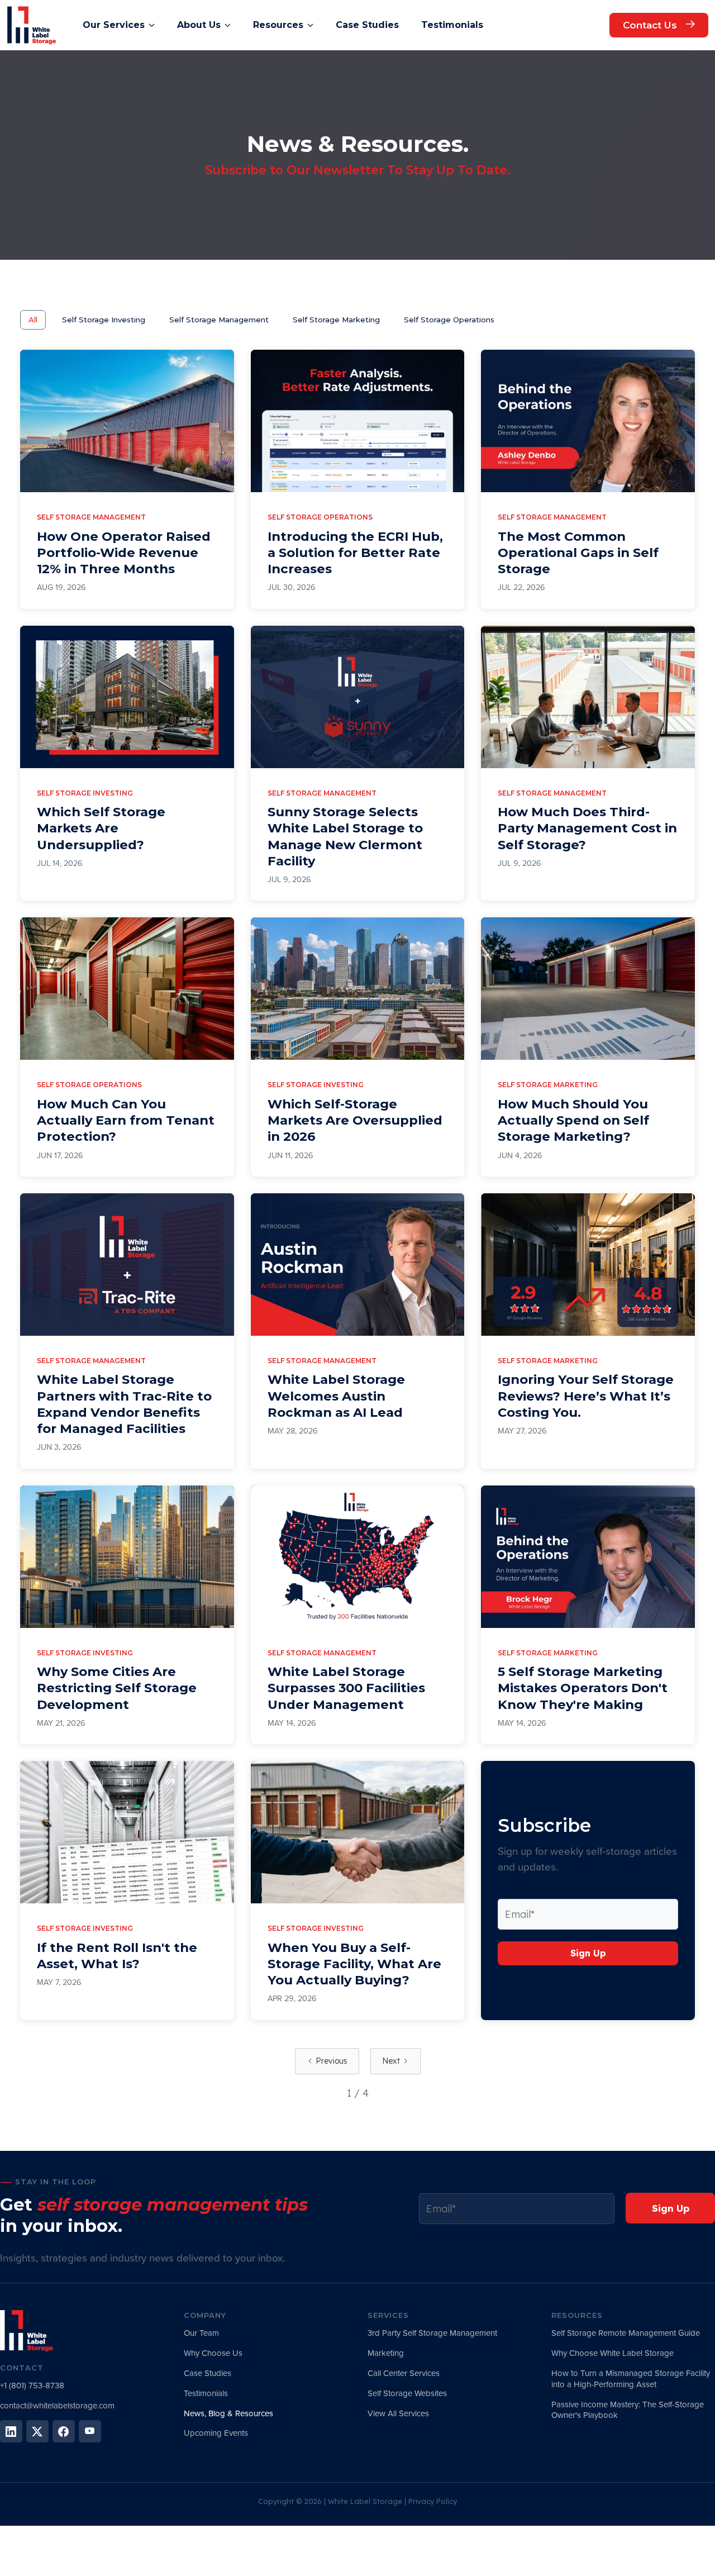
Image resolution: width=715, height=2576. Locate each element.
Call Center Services (404, 2373)
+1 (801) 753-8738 (32, 2385)
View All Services (398, 2413)
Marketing (386, 2353)
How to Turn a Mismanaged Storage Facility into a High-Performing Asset (631, 2379)
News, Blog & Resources (228, 2413)
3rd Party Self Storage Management (432, 2333)
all (33, 320)
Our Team (201, 2333)
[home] (32, 25)
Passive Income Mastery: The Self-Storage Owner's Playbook (628, 2410)
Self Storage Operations (449, 320)
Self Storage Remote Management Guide (626, 2333)
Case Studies (208, 2373)
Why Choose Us (213, 2353)
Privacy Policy (433, 2501)
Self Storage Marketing (336, 320)
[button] (119, 25)
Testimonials (206, 2393)
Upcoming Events (216, 2433)
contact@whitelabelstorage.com (57, 2406)
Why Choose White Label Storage (612, 2353)
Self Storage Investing (104, 320)
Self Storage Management (219, 320)
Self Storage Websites (407, 2393)
